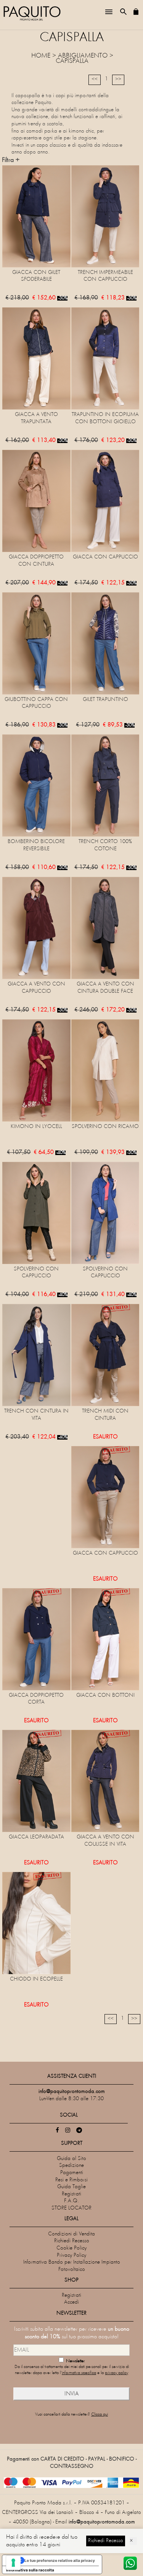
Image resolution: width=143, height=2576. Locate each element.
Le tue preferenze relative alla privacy (60, 2560)
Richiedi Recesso (72, 2241)
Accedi (71, 2302)
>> (118, 79)
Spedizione (71, 2166)
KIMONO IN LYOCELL (36, 1127)
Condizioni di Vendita (71, 2234)
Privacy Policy (71, 2255)
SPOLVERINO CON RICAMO (105, 1127)
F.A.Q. (71, 2201)
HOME (41, 56)
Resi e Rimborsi (71, 2180)
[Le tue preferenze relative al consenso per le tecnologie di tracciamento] (13, 2563)
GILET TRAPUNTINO (105, 700)
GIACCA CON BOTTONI (105, 1695)
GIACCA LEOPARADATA (36, 1837)
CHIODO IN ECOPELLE (36, 1979)
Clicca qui (100, 2415)
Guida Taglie (71, 2187)
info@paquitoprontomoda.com (102, 2522)
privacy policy (116, 2373)
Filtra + (11, 160)
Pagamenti (72, 2173)
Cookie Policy (71, 2248)
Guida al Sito (71, 2159)
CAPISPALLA (72, 61)
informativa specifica (79, 2373)
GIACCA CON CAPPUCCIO (105, 557)
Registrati (71, 2194)
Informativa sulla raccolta (30, 2570)
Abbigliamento (83, 56)
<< (95, 79)
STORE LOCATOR (71, 2208)
